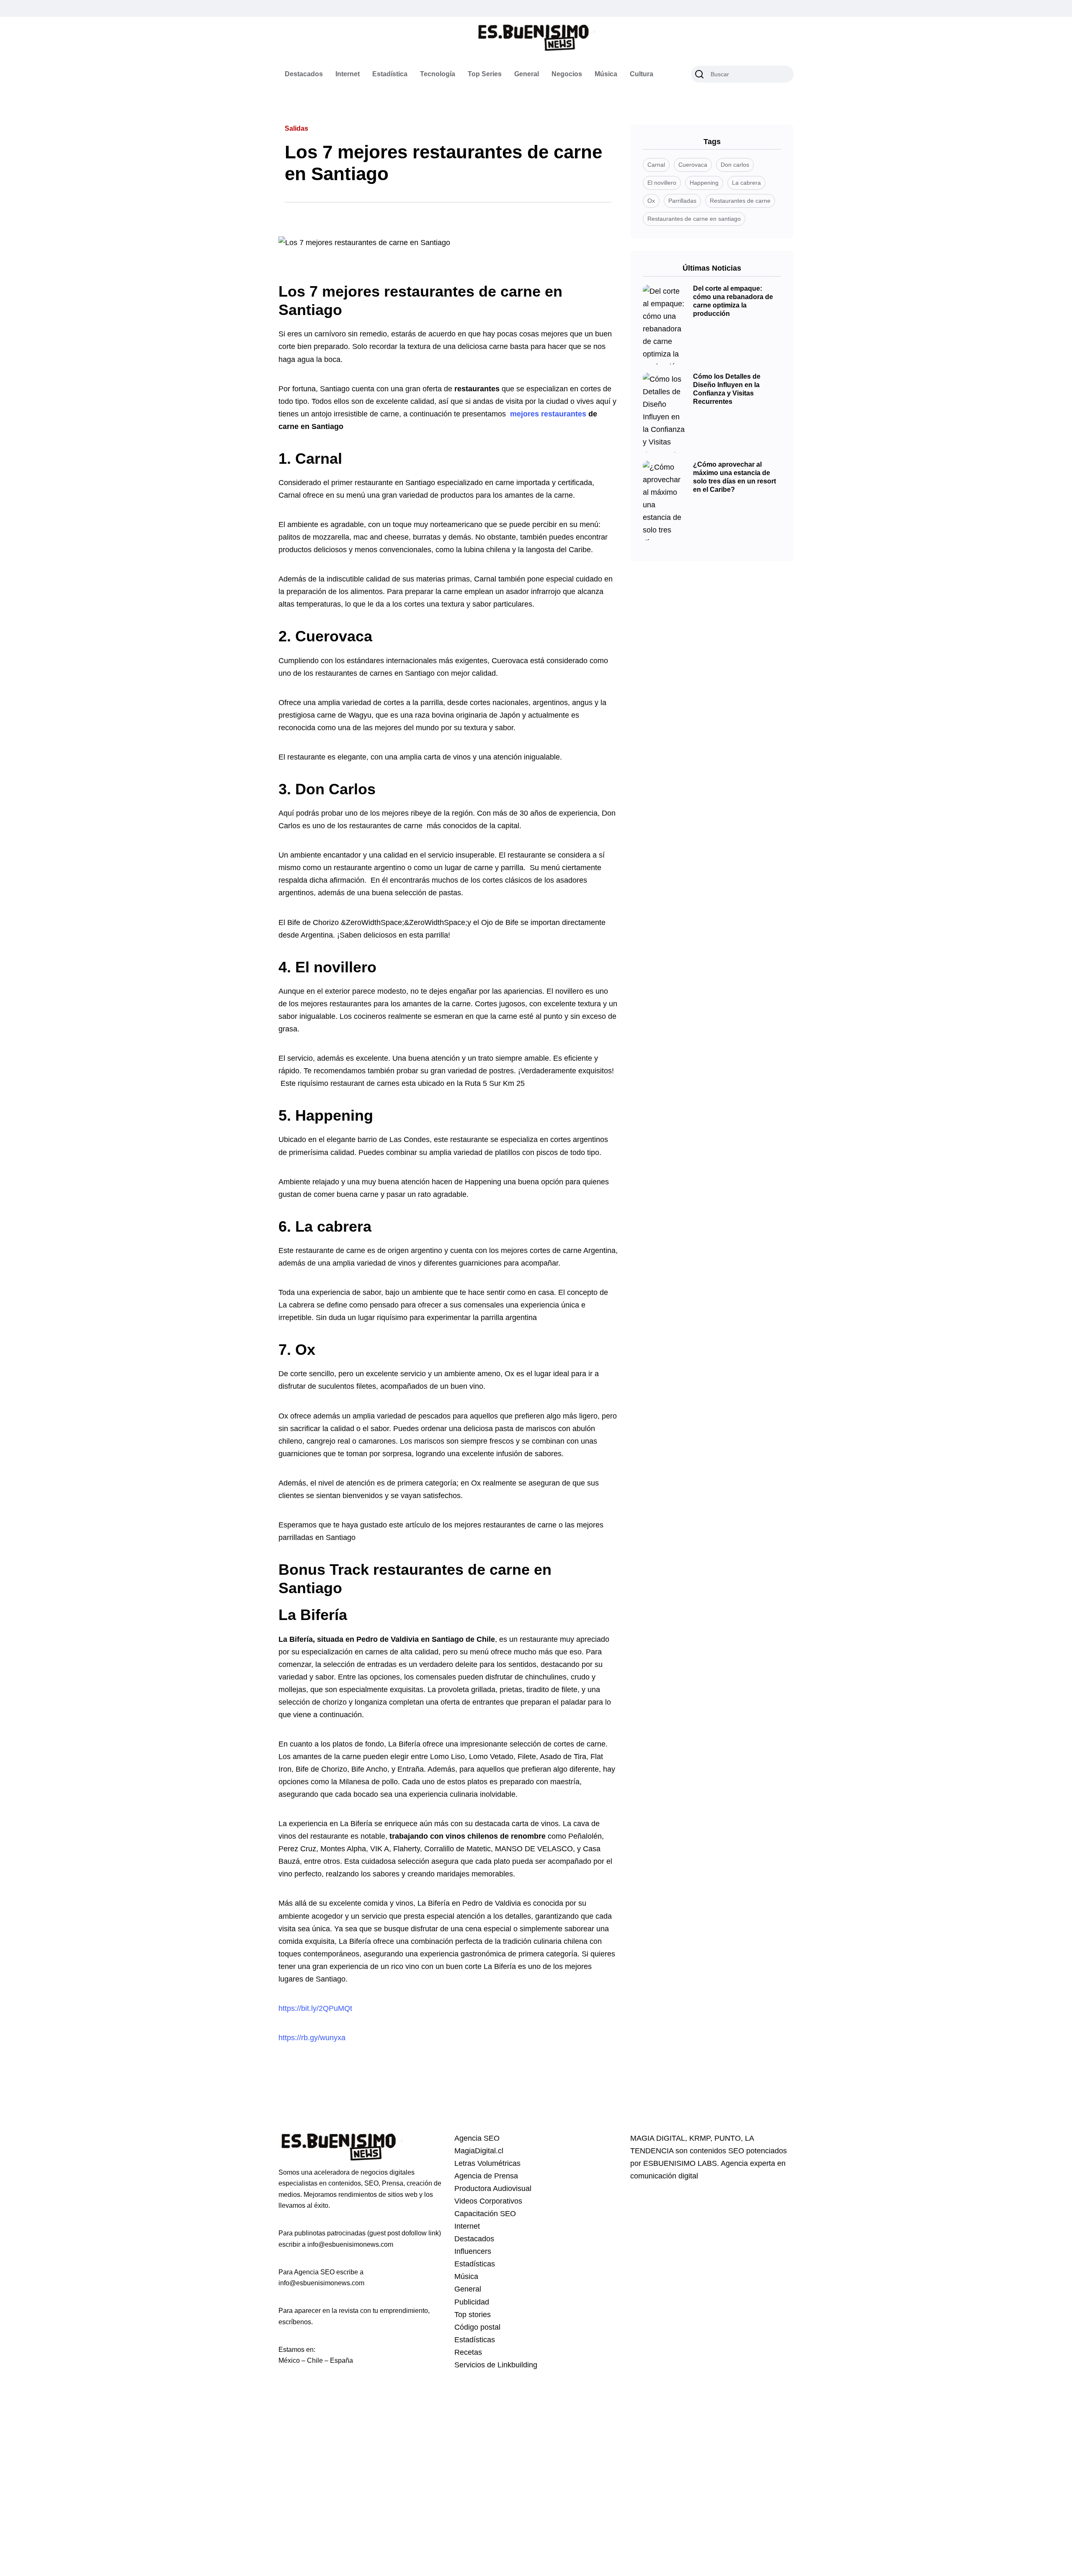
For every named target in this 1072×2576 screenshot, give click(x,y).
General (527, 74)
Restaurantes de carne (740, 201)
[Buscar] (699, 74)
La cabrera (333, 1226)
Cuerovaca (334, 636)
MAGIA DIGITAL (658, 2138)
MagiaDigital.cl (479, 2151)
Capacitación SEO (485, 2214)
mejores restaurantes (548, 414)
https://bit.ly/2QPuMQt (315, 2008)
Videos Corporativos (488, 2201)
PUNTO (728, 2138)
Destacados (304, 74)
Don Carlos (335, 789)
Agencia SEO (477, 2138)
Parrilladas (682, 201)
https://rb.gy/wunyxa (312, 2038)
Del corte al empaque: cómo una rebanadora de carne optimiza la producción (733, 301)
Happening (334, 1115)
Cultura (642, 74)
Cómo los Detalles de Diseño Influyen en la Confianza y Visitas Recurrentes (727, 389)
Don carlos (735, 165)
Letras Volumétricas (487, 2163)
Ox (305, 1350)
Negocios (567, 74)
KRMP (700, 2138)
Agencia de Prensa (486, 2176)
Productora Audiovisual (493, 2188)
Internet (348, 74)
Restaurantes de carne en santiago (694, 219)
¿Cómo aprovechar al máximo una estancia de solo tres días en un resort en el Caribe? (734, 477)
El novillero (336, 967)
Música (606, 74)
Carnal (319, 459)
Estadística (390, 74)
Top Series (485, 74)
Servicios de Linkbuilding (496, 2365)
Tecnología (438, 74)
